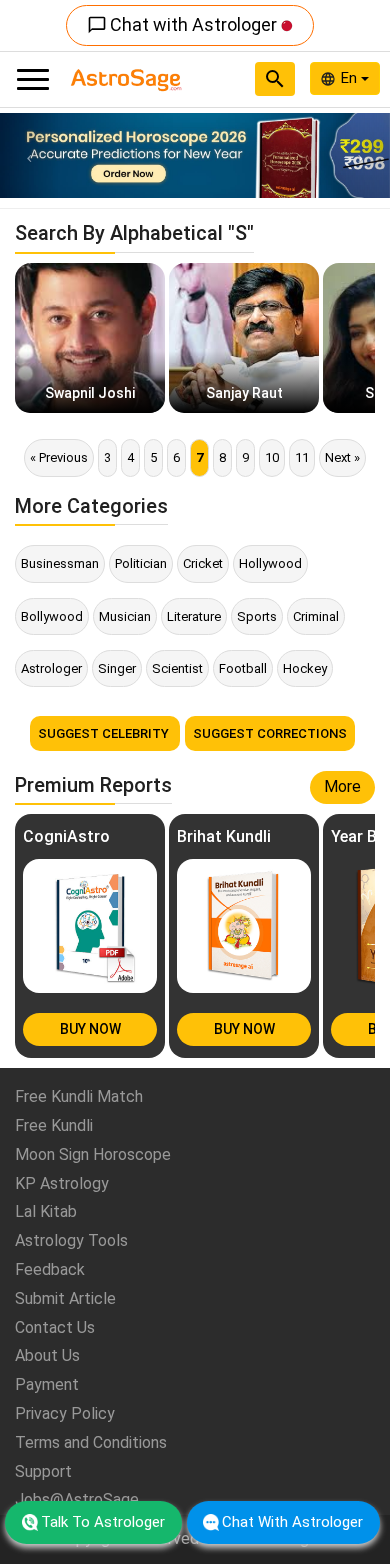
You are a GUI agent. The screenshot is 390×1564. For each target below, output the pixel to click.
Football (243, 668)
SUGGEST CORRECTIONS (270, 733)
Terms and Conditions (91, 1442)
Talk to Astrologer (103, 1522)
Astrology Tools (71, 1240)
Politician (141, 563)
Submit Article (65, 1298)
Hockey (305, 668)
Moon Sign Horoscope (93, 1154)
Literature (194, 616)
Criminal (316, 616)
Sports (257, 616)
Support (43, 1471)
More (342, 786)
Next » (342, 457)
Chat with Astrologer (184, 24)
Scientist (177, 668)
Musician (125, 616)
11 (302, 457)
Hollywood (270, 563)
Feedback (50, 1269)
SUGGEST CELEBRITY (105, 733)
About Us (47, 1355)
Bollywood (52, 616)
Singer (117, 668)
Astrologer (51, 668)
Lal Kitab (46, 1211)
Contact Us (55, 1327)
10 (272, 457)
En (351, 78)
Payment (47, 1384)
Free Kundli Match (79, 1096)
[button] (29, 155)
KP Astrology (62, 1183)
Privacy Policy (65, 1413)
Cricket (203, 563)
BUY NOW (90, 1029)
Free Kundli (54, 1125)
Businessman (60, 563)
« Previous (59, 457)
